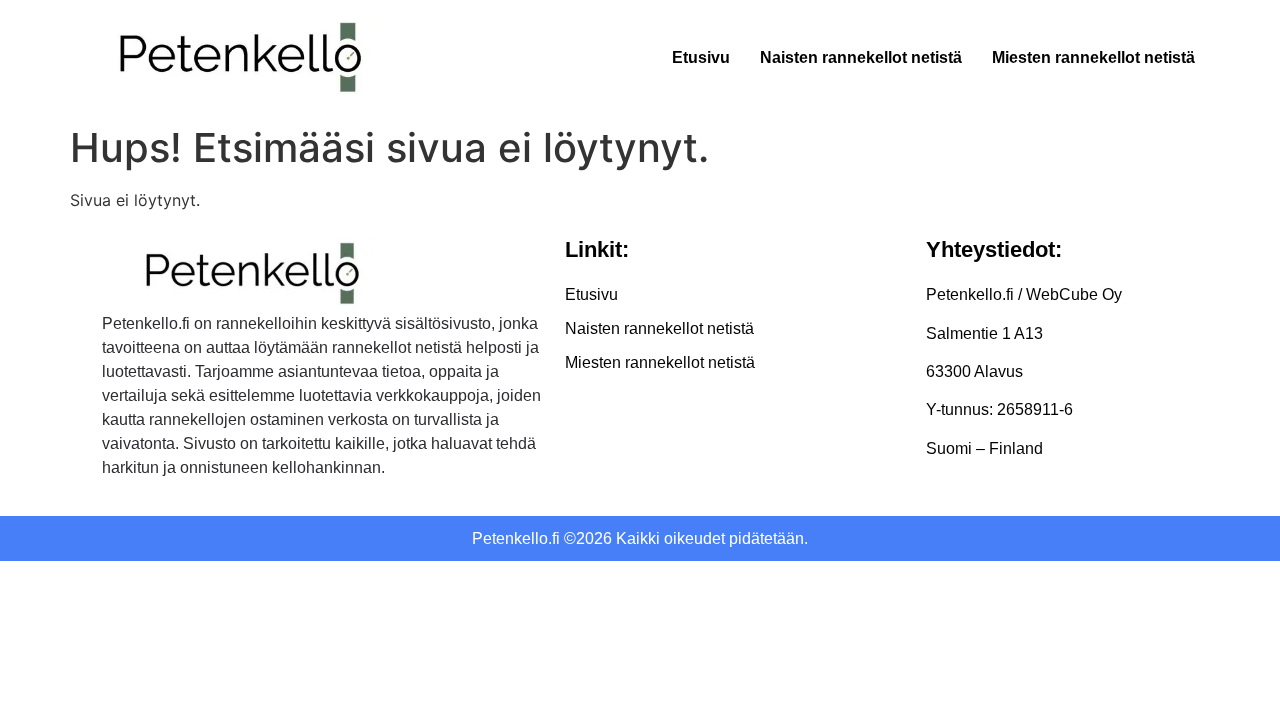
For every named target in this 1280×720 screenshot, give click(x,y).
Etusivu (701, 57)
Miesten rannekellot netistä (1093, 57)
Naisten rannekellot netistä (861, 57)
